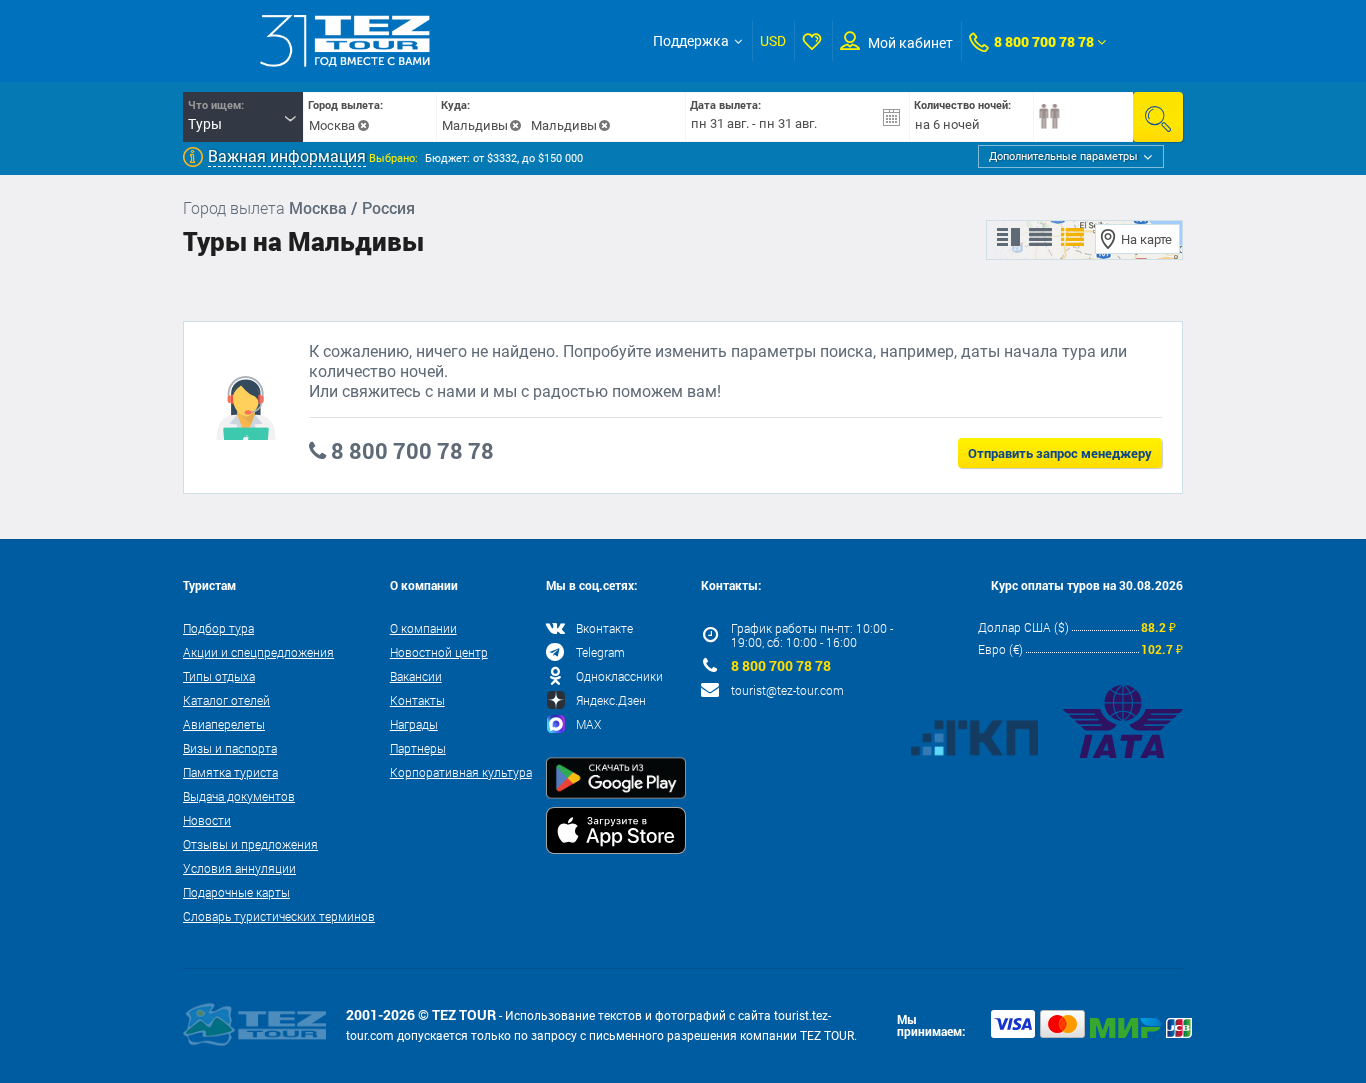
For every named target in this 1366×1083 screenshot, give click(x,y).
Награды (414, 724)
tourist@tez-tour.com (787, 690)
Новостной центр (439, 652)
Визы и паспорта (230, 748)
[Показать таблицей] (1040, 238)
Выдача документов (239, 796)
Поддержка (691, 41)
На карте (1146, 239)
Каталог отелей (226, 700)
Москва (332, 125)
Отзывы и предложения (250, 844)
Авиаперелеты (224, 724)
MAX (588, 724)
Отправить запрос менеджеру (1060, 453)
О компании (423, 628)
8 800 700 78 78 (1044, 41)
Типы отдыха (219, 676)
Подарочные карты (236, 892)
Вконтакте (604, 628)
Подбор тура (218, 628)
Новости (207, 820)
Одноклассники (619, 676)
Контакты (417, 700)
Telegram (600, 652)
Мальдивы (475, 125)
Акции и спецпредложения (258, 652)
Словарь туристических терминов (279, 916)
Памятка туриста (230, 772)
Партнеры (418, 748)
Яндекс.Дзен (611, 700)
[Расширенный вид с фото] (1072, 238)
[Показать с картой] (1008, 238)
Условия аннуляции (239, 868)
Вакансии (416, 676)
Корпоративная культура (461, 772)
